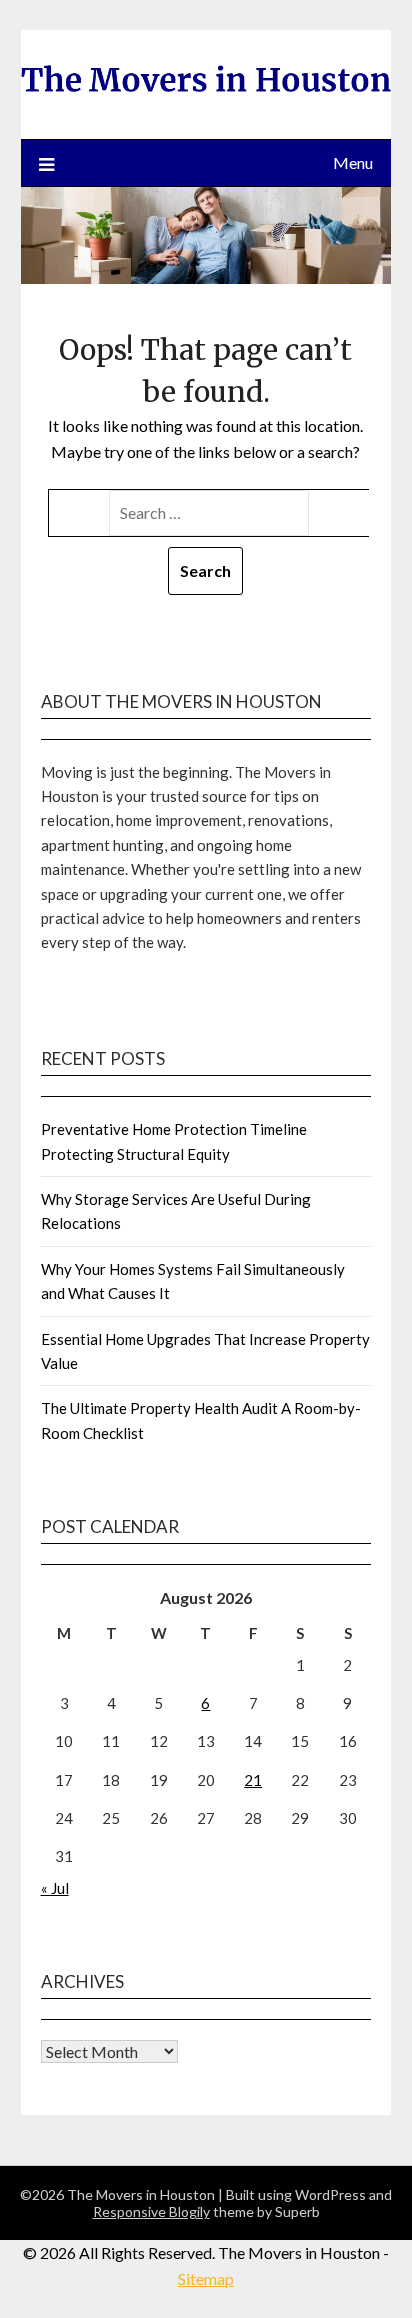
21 (253, 1780)
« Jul (55, 1888)
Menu (353, 162)
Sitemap (206, 2278)
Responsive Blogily (151, 2211)
